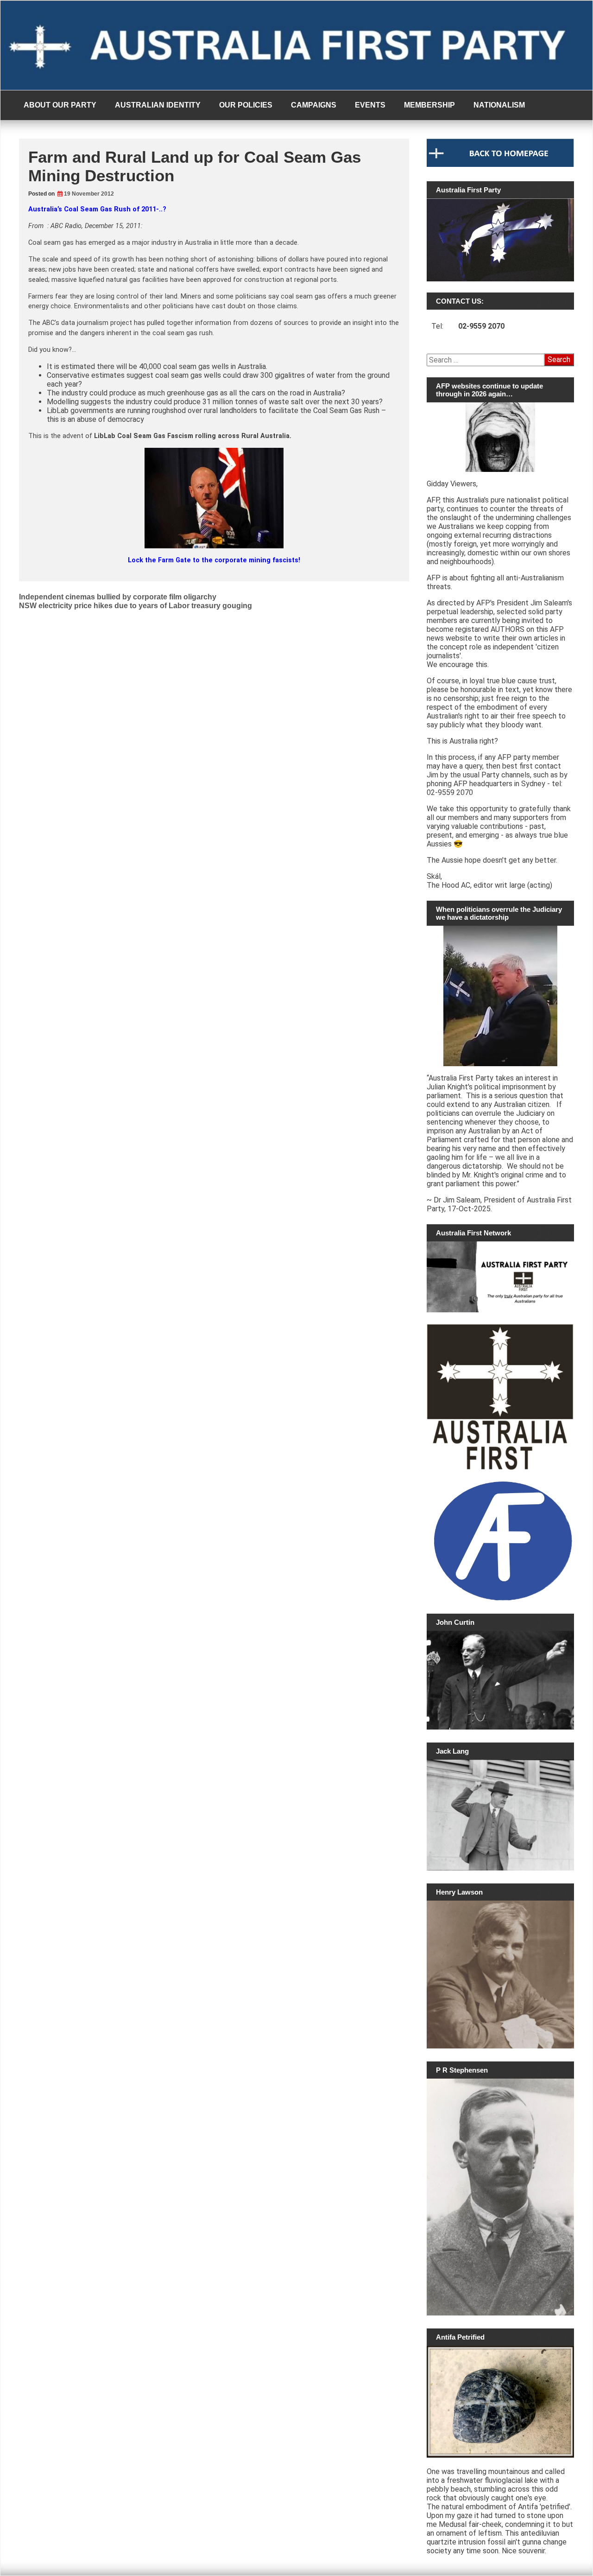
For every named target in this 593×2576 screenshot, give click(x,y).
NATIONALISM (499, 105)
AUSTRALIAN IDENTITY (158, 105)
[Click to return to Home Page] (500, 165)
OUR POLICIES (246, 105)
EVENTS (370, 105)
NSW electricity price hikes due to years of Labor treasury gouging (136, 606)
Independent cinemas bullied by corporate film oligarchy (118, 597)
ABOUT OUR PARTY (60, 105)
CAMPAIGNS (314, 105)
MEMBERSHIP (429, 105)
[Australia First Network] (500, 1277)
